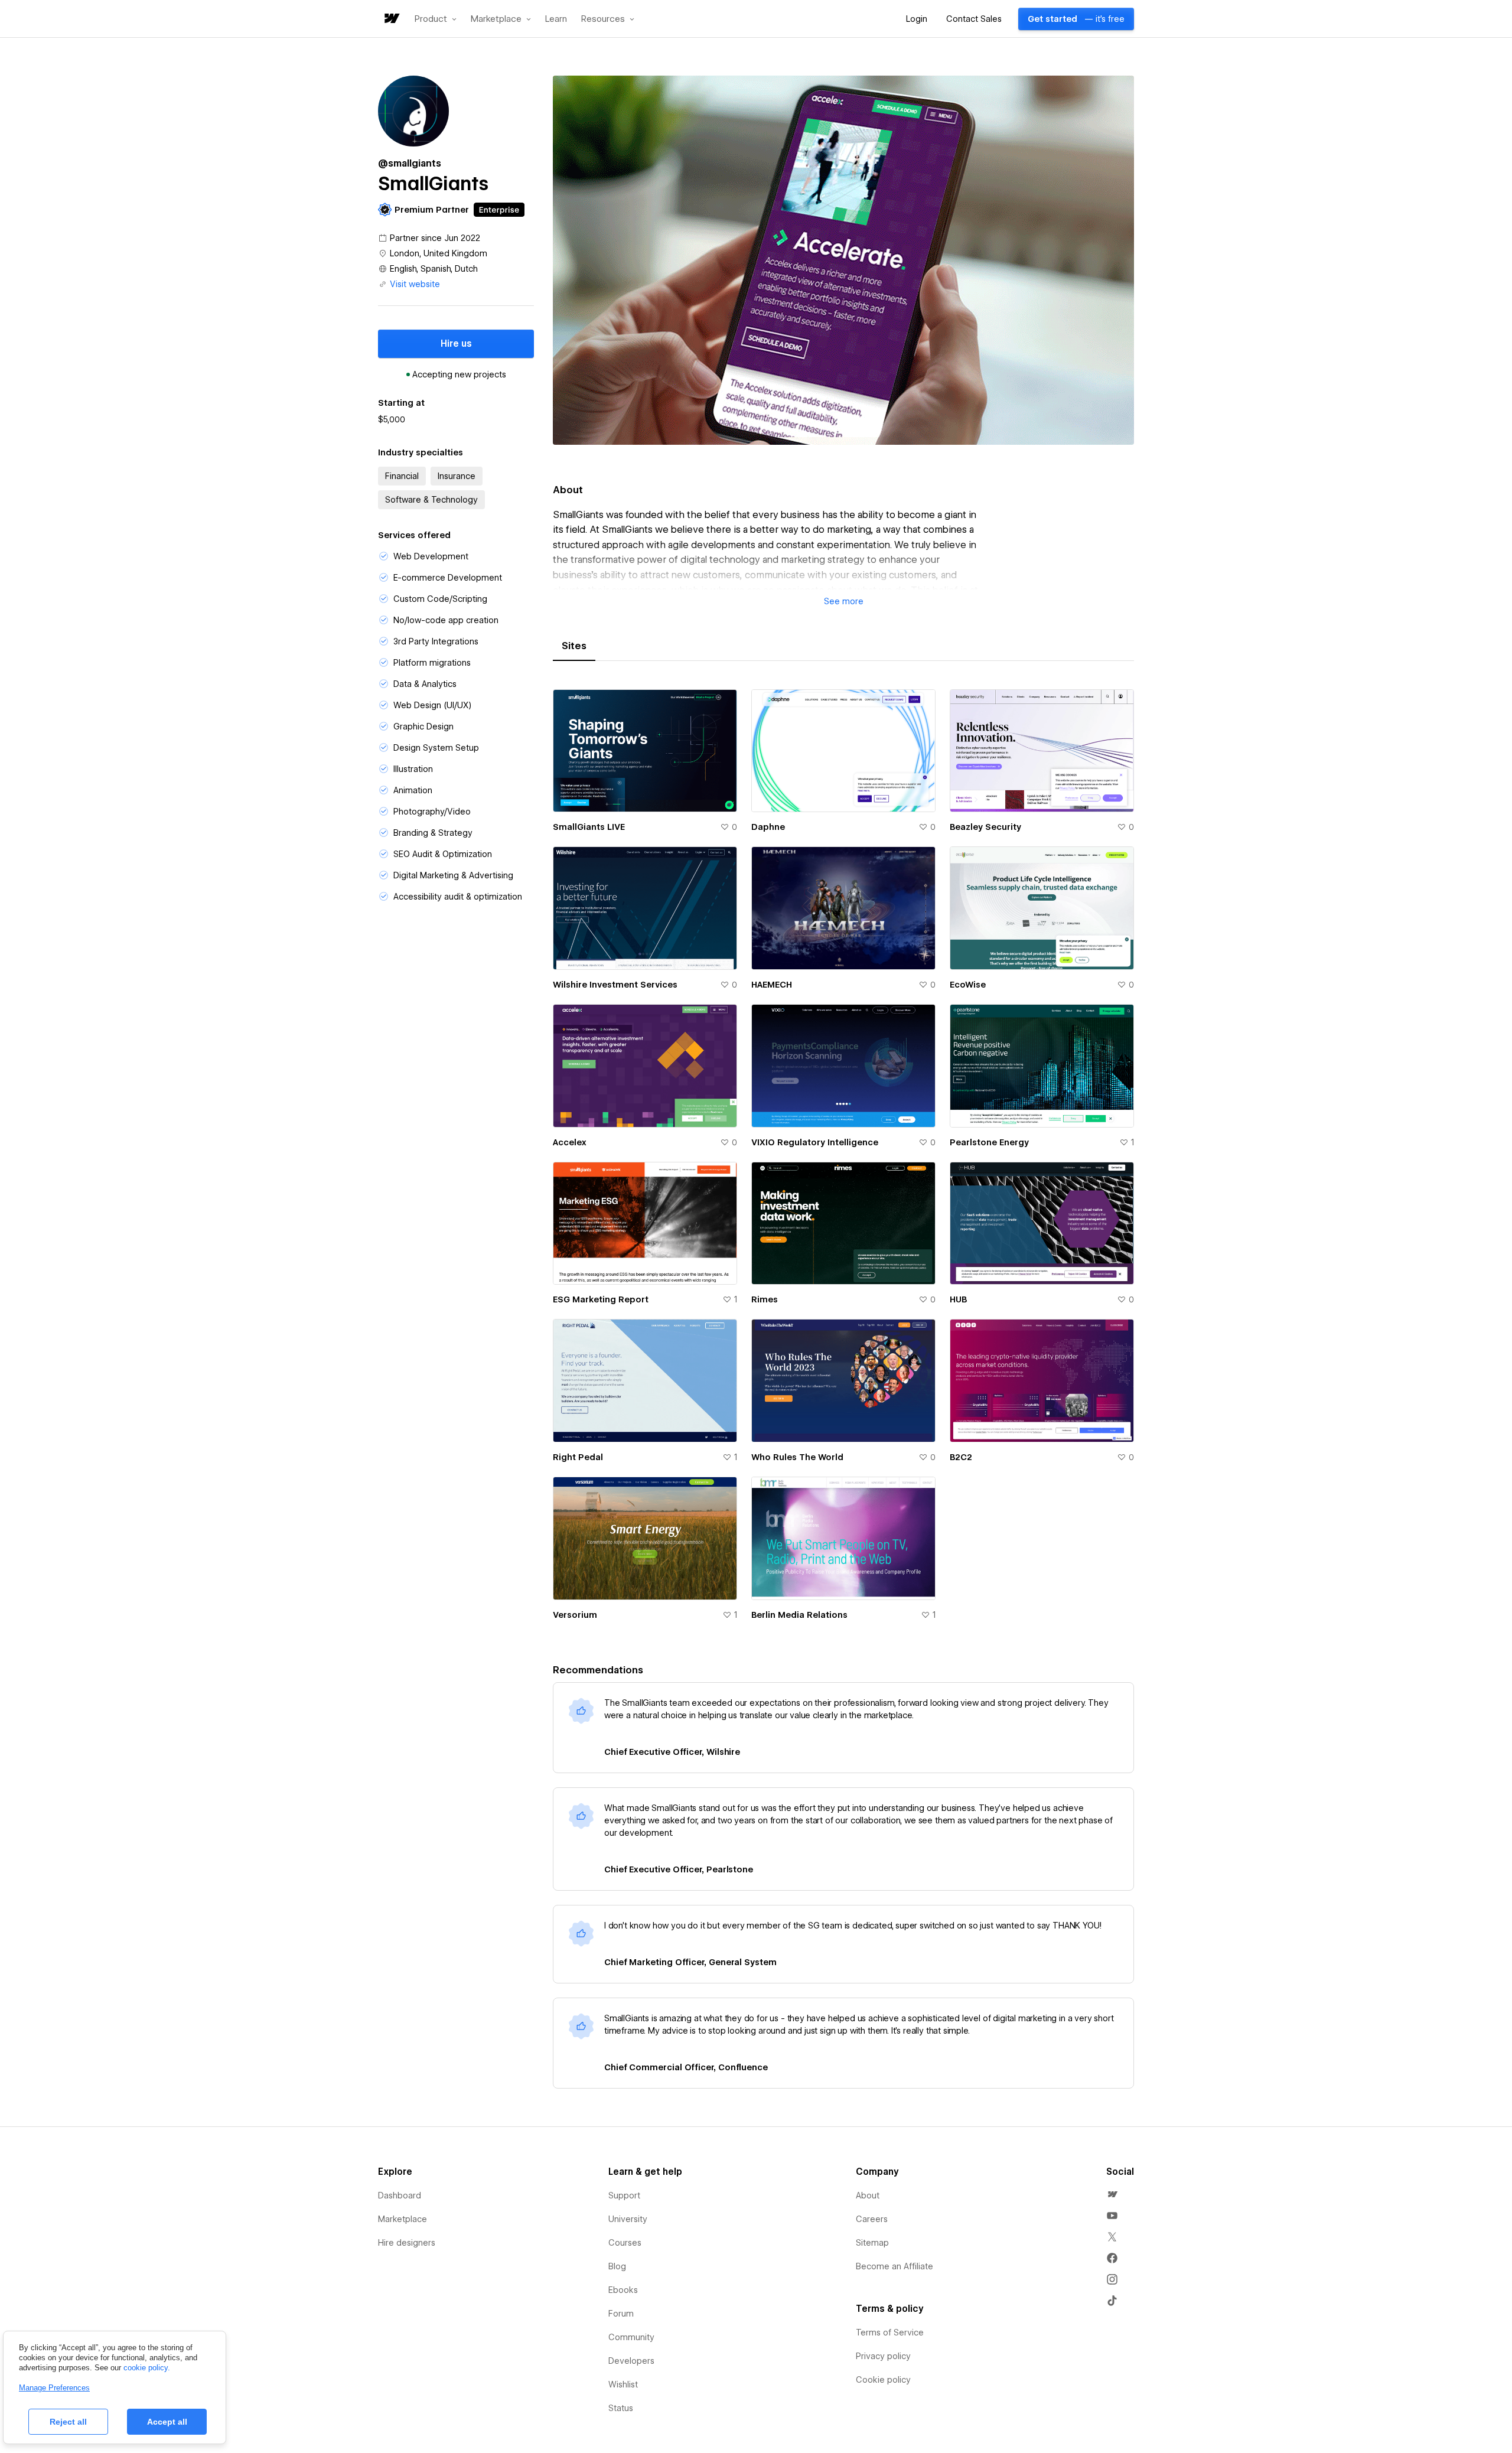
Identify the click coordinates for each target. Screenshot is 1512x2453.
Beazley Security (985, 827)
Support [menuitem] (624, 2195)
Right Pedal (578, 1457)
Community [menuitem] (631, 2337)
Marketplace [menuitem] (403, 2219)
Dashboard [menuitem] (400, 2195)
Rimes (765, 1299)
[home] (391, 19)
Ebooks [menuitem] (623, 2290)
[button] (436, 19)
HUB (958, 1299)
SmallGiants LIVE (589, 827)
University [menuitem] (628, 2219)
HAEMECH (772, 985)
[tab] (574, 646)
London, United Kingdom (439, 253)
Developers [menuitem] (631, 2361)
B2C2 (961, 1457)
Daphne (768, 827)
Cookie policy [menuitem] (883, 2380)
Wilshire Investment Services (615, 985)
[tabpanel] (843, 1162)
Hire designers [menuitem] (407, 2243)
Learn (556, 19)
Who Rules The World (797, 1457)
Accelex (570, 1142)
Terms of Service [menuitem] (890, 2333)
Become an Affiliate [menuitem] (895, 2266)
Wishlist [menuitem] (623, 2384)
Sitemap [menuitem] (872, 2243)
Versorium (575, 1615)
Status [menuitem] (621, 2408)
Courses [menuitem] (625, 2243)
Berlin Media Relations (799, 1615)
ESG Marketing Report (601, 1299)
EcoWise (968, 985)
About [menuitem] (868, 2195)
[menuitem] (1112, 2194)
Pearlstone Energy (989, 1142)
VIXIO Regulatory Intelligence (815, 1142)
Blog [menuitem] (617, 2266)
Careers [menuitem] (872, 2219)
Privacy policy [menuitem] (883, 2356)
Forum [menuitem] (621, 2314)
